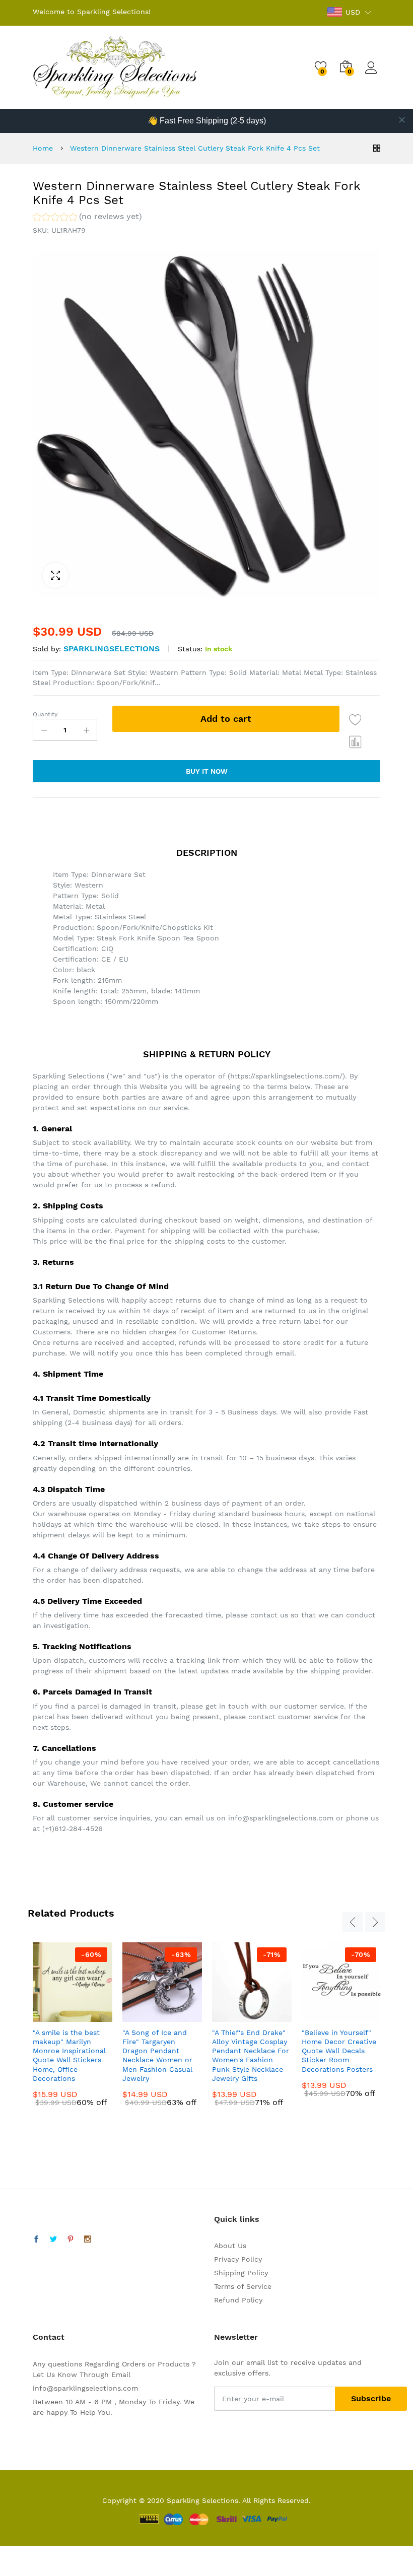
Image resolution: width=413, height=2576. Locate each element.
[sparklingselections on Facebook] (36, 2240)
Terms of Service (243, 2286)
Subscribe (371, 2398)
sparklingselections (112, 649)
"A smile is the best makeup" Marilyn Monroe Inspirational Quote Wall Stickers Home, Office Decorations (69, 2055)
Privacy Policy (238, 2259)
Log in (373, 74)
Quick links (237, 2219)
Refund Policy (238, 2300)
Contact (49, 2337)
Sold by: (47, 649)
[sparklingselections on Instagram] (88, 2240)
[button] (87, 218)
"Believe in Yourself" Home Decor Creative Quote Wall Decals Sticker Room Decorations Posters (339, 2051)
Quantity (45, 714)
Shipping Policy (241, 2273)
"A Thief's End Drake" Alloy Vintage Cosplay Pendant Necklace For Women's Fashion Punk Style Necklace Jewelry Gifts (251, 2055)
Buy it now (207, 771)
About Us (230, 2246)
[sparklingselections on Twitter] (53, 2240)
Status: (190, 649)
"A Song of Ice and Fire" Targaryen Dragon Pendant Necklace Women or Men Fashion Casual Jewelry (157, 2055)
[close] (402, 120)
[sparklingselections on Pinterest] (71, 2240)
